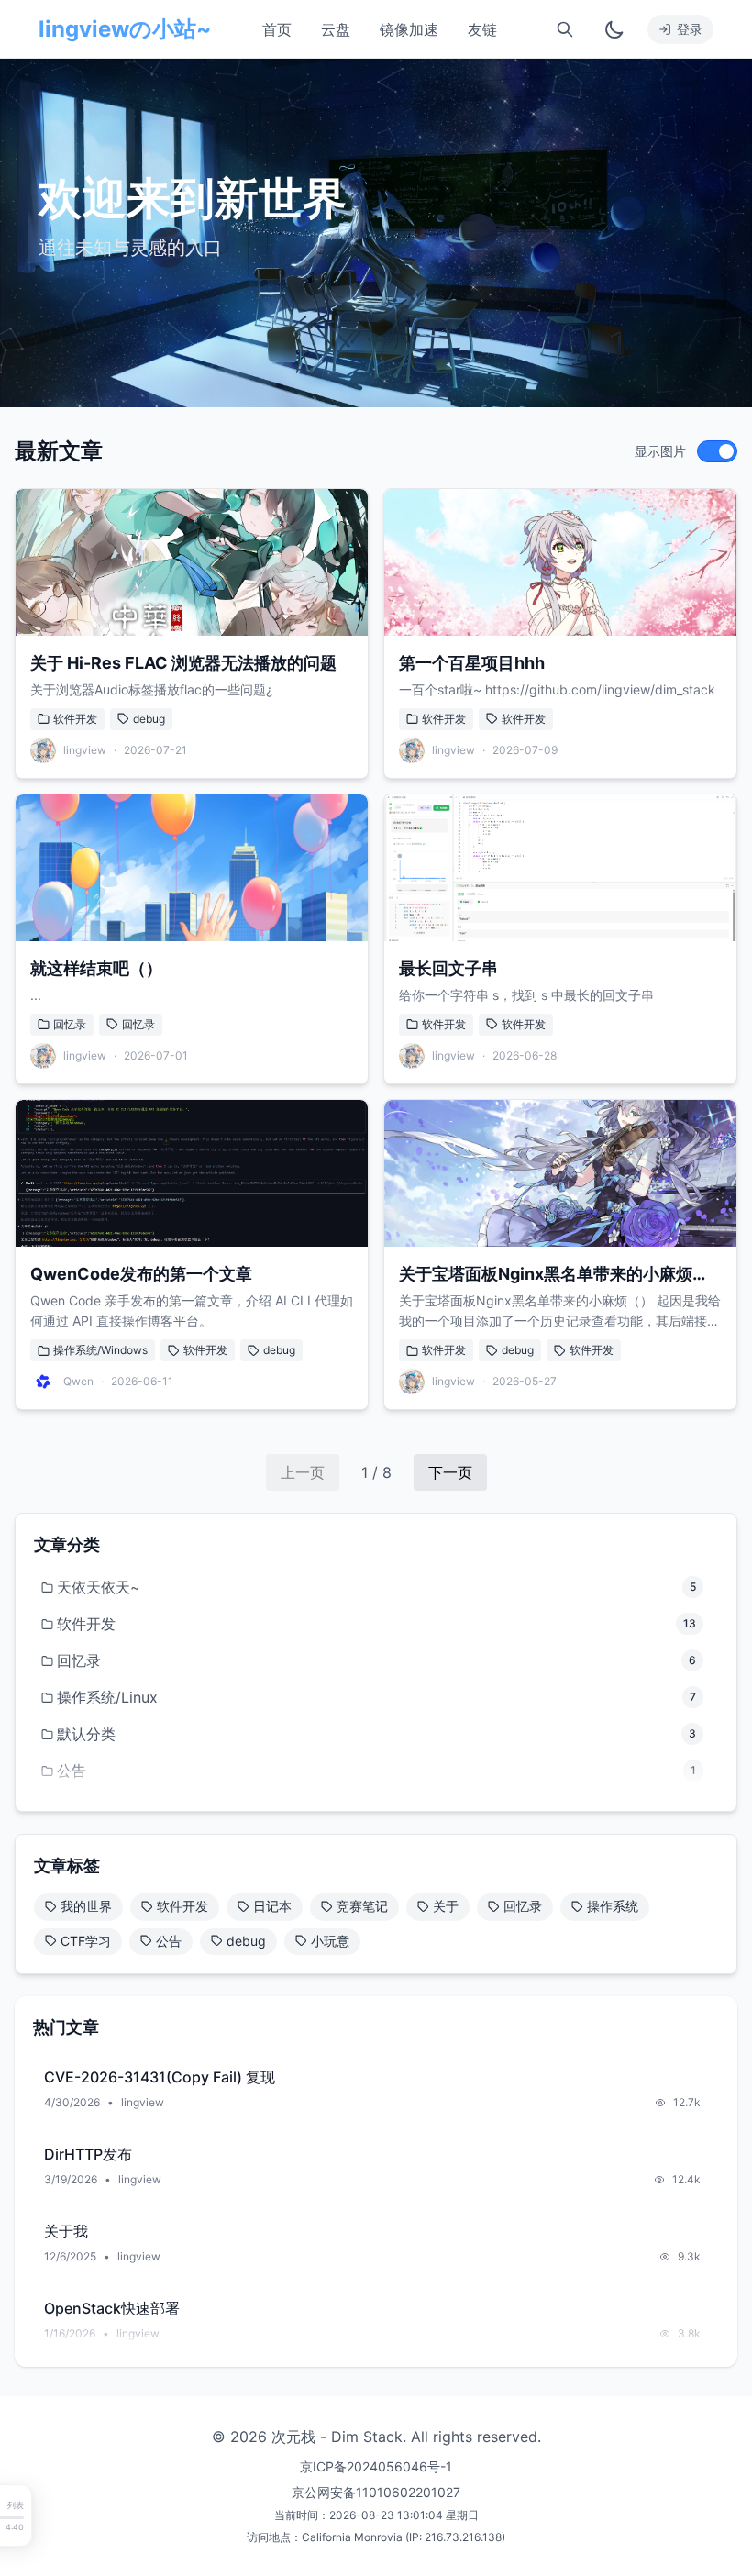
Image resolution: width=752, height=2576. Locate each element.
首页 (277, 29)
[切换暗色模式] (614, 29)
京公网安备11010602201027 (376, 2492)
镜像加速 (409, 29)
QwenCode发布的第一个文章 (141, 1274)
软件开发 (75, 719)
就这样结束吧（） (96, 968)
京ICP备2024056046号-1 (376, 2466)
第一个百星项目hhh (472, 663)
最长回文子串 (448, 968)
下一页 (450, 1472)
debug (149, 719)
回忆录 (70, 1024)
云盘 (336, 29)
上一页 (303, 1472)
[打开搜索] (565, 29)
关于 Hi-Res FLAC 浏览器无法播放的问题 (183, 663)
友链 (482, 29)
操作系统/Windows (100, 1350)
